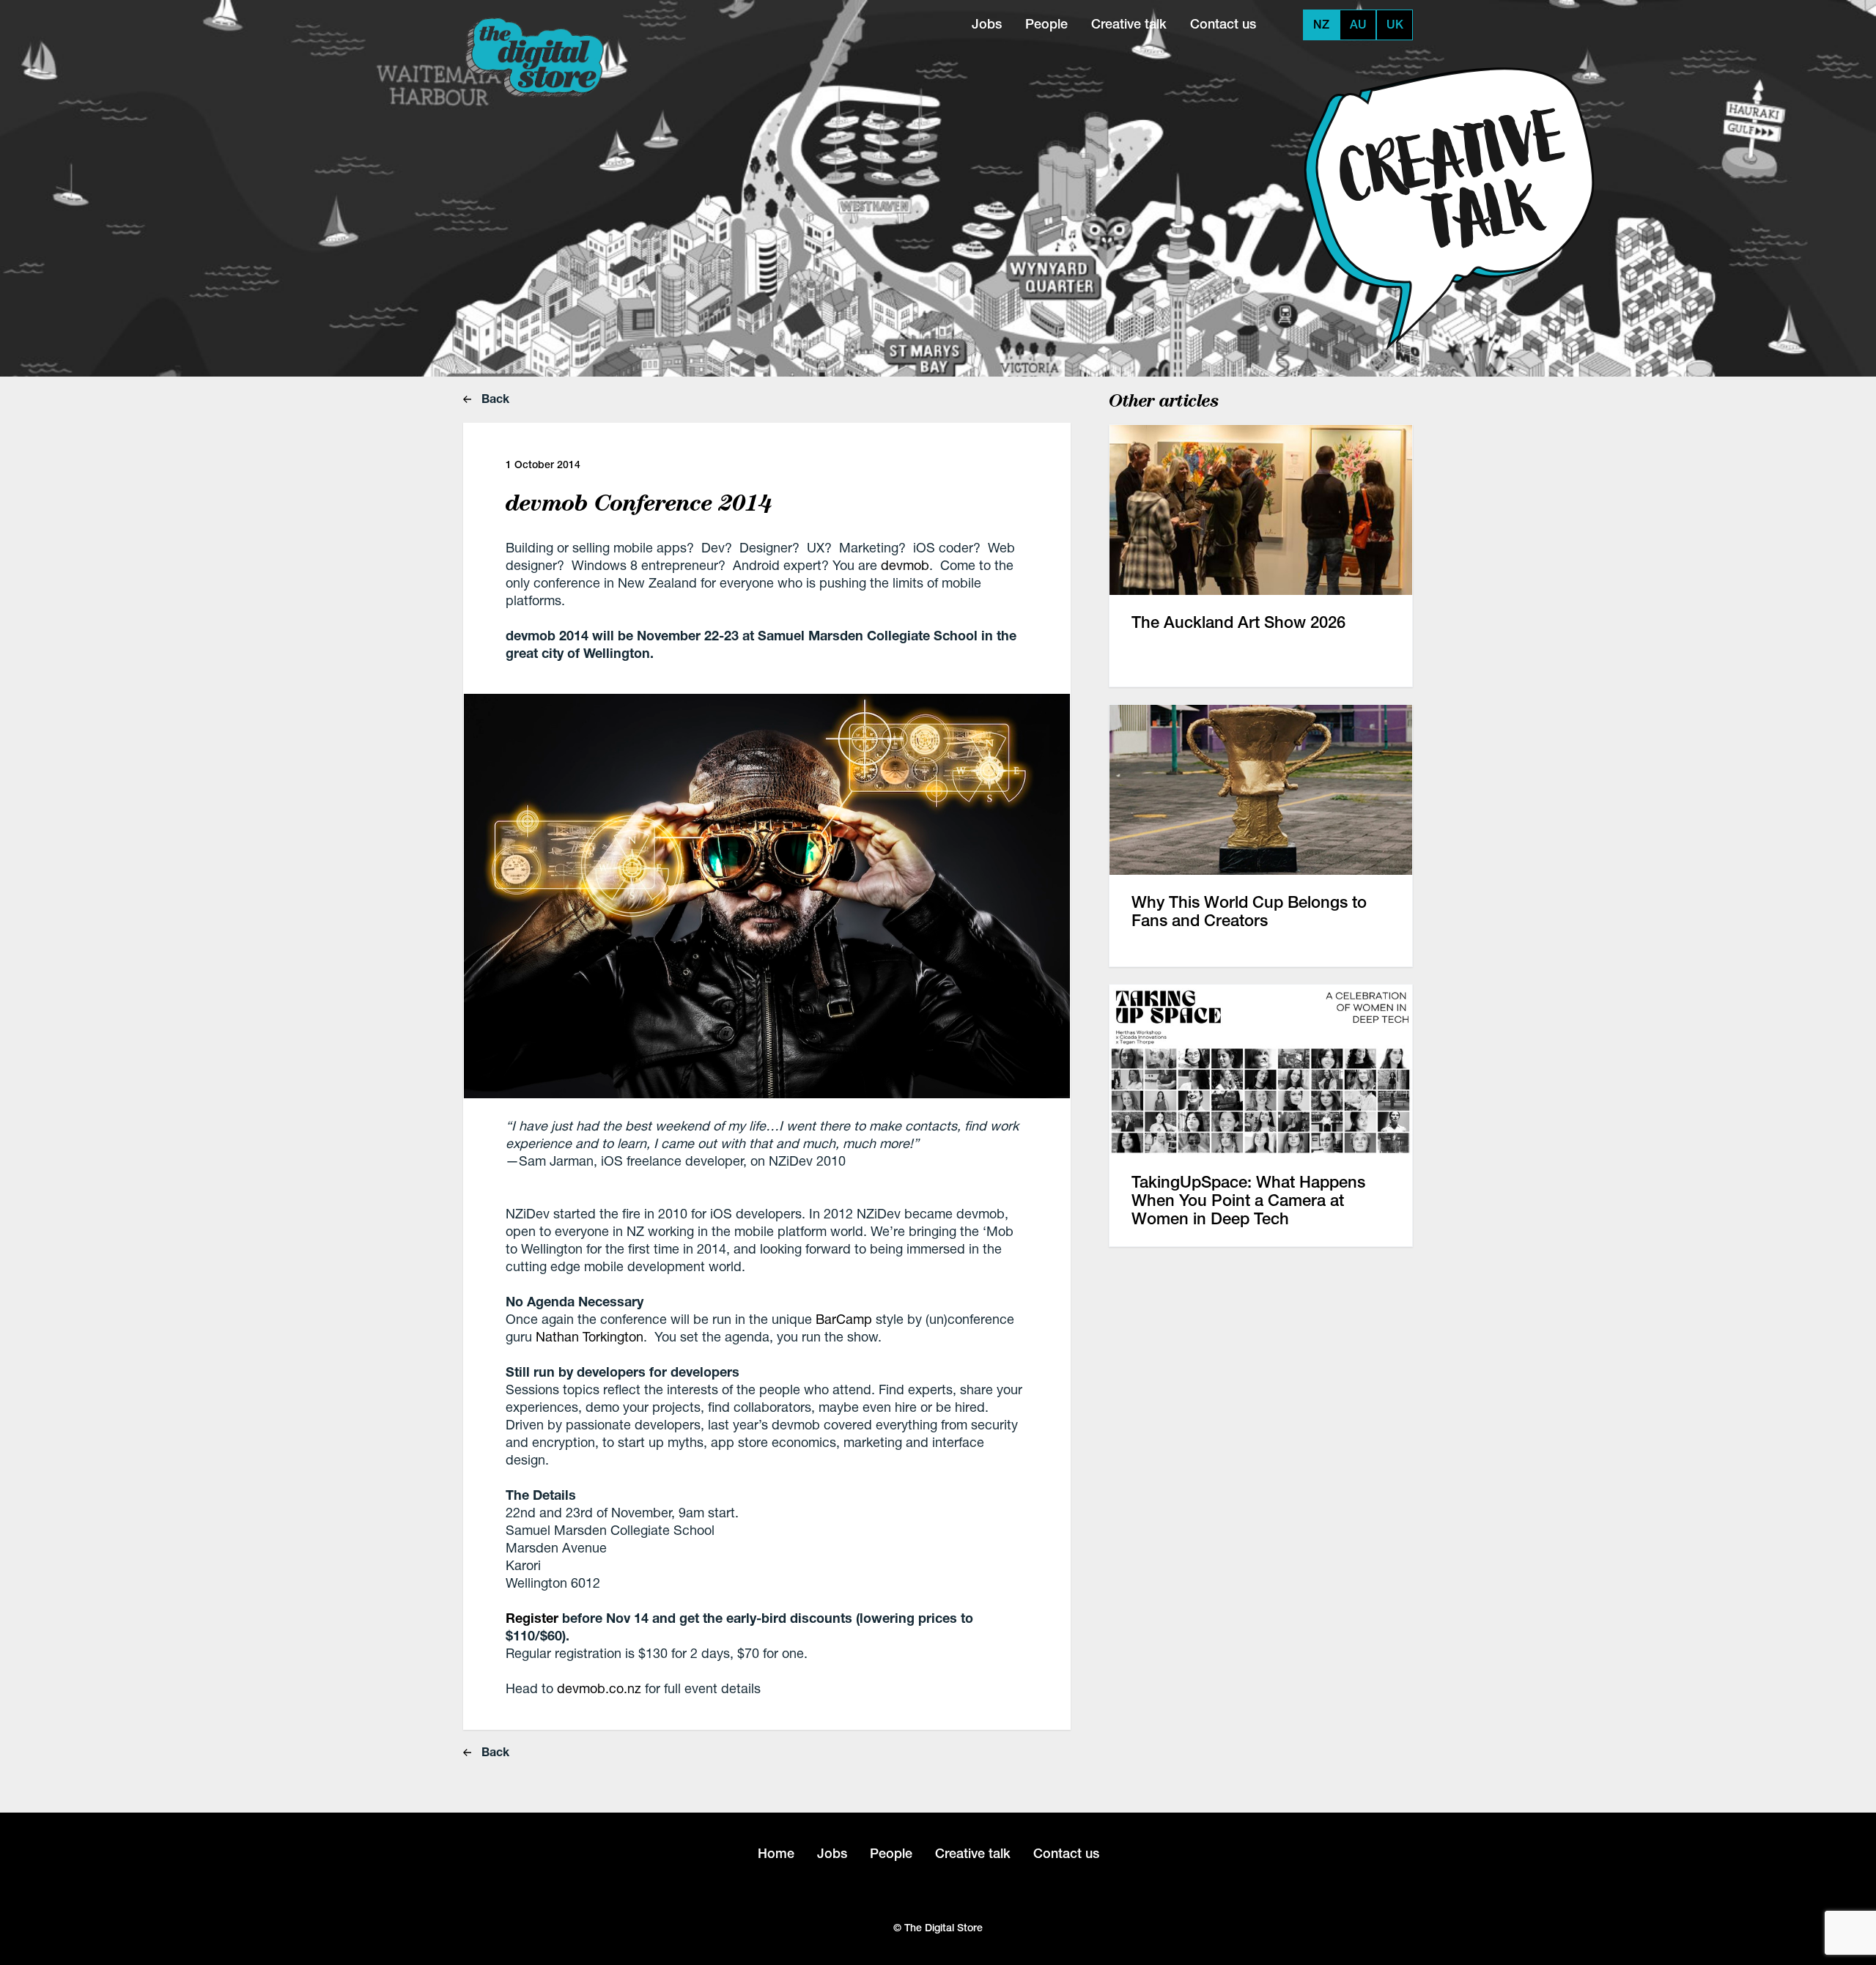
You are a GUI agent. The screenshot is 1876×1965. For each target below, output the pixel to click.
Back (494, 398)
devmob (905, 565)
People (1046, 24)
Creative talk (1129, 24)
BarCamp (844, 1319)
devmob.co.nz (599, 1688)
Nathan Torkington (590, 1336)
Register (532, 1618)
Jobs (987, 24)
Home (776, 1853)
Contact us (1223, 24)
